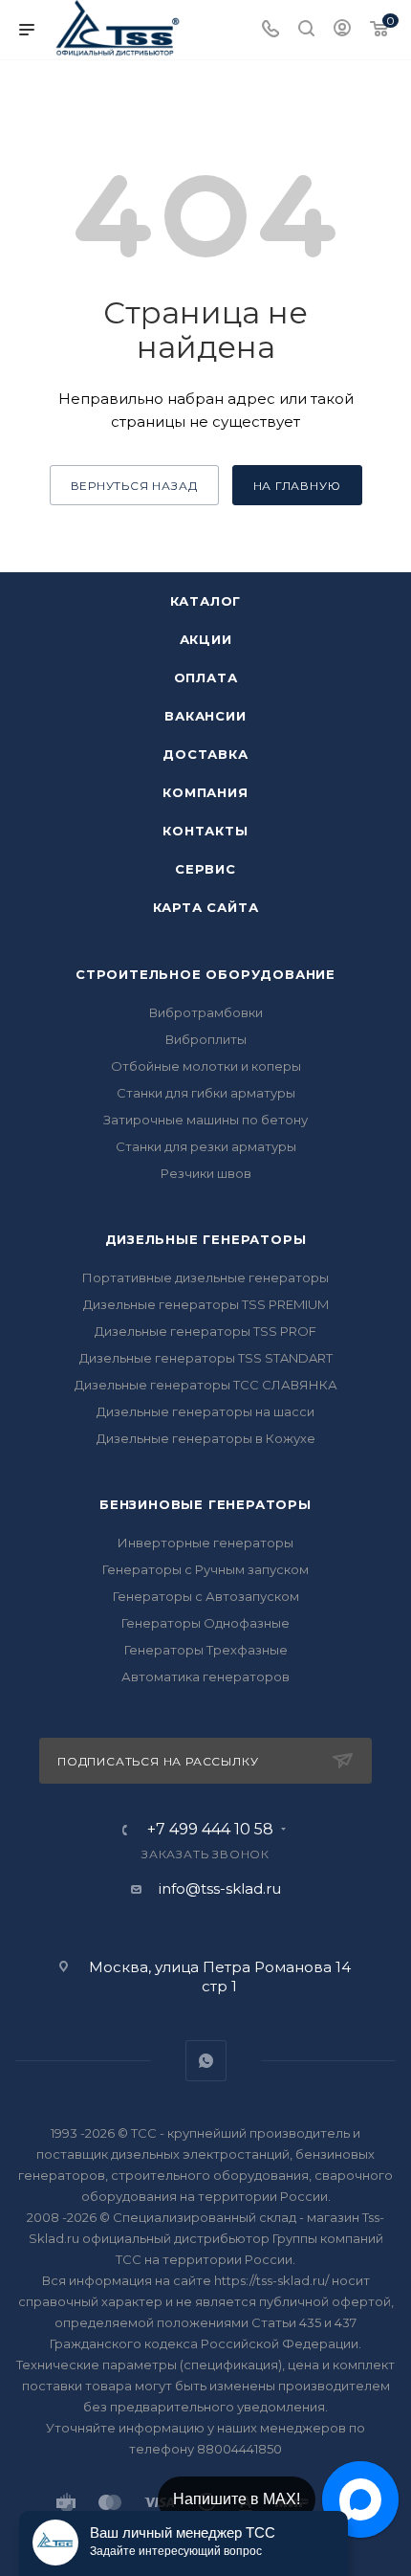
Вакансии (205, 716)
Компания (205, 792)
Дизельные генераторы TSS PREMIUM (206, 1304)
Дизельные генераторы (206, 1239)
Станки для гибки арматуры (206, 1093)
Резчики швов (206, 1173)
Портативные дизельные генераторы (205, 1277)
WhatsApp (206, 2061)
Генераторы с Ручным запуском (205, 1569)
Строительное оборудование (205, 974)
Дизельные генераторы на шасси (205, 1411)
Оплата (206, 677)
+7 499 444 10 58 (210, 1830)
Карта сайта (206, 907)
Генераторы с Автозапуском (206, 1596)
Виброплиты (206, 1039)
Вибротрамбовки (206, 1012)
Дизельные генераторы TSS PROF (205, 1331)
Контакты (205, 831)
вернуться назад (134, 486)
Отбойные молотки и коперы (206, 1066)
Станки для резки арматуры (206, 1146)
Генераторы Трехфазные (206, 1650)
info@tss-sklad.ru (220, 1888)
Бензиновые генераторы (205, 1504)
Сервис (205, 869)
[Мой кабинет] (342, 30)
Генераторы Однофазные (205, 1623)
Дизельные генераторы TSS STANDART (206, 1358)
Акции (206, 639)
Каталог (206, 601)
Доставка (205, 754)
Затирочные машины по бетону (205, 1120)
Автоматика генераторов (205, 1677)
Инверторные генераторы (205, 1543)
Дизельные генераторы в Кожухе (206, 1438)
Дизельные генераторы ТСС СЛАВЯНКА (206, 1385)
